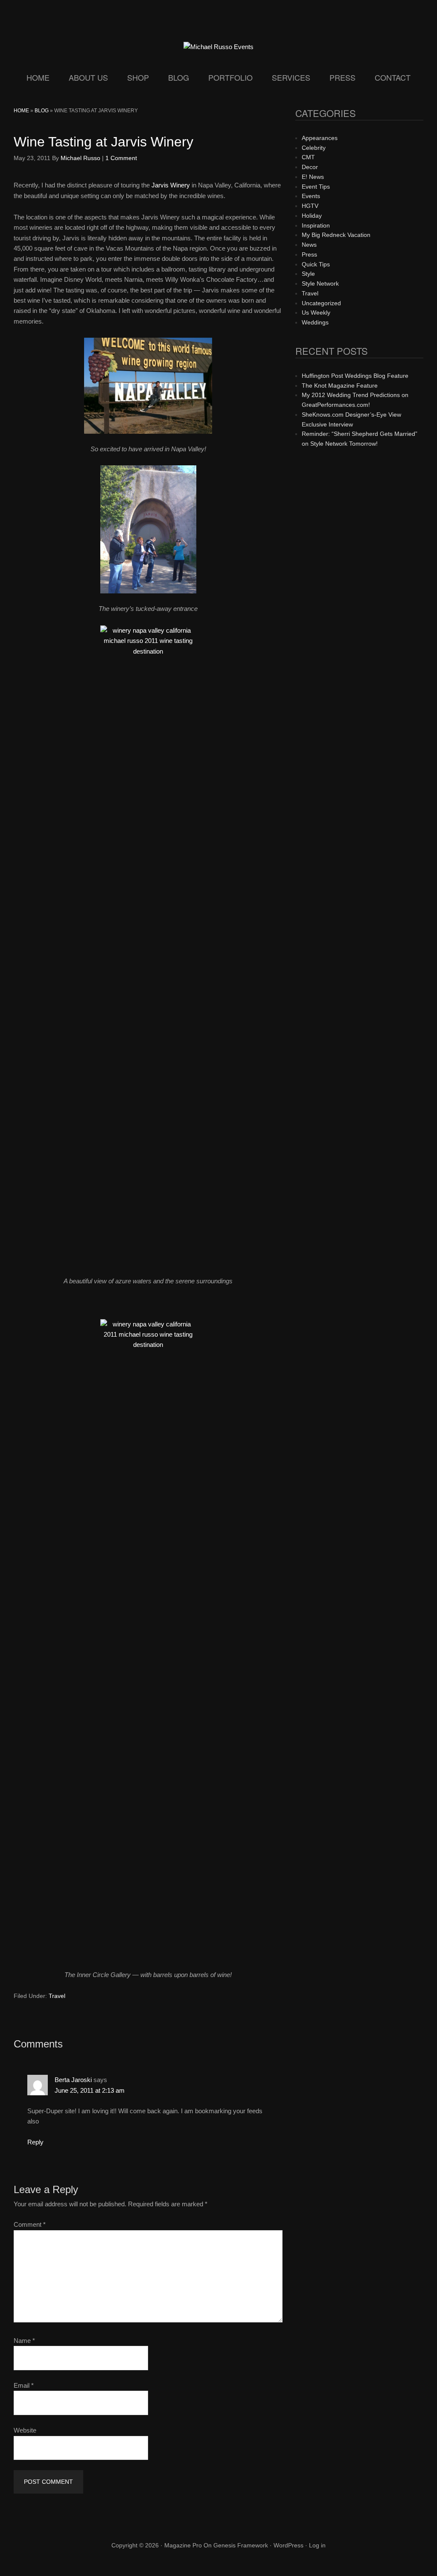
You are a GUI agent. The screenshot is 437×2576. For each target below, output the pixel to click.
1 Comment (121, 158)
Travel (57, 1996)
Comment (30, 2224)
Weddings (315, 322)
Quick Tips (316, 264)
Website (25, 2430)
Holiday (312, 216)
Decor (310, 167)
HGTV (310, 206)
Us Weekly (316, 313)
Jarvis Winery (171, 185)
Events (311, 196)
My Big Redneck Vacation (336, 235)
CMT (308, 157)
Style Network (320, 283)
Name (24, 2341)
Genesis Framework (241, 2545)
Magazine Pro (183, 2545)
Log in (317, 2545)
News (309, 245)
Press (309, 254)
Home (21, 111)
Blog (42, 111)
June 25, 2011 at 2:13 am (90, 2090)
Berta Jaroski (73, 2080)
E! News (313, 177)
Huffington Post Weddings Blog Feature (355, 376)
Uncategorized (321, 303)
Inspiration (316, 225)
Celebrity (314, 148)
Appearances (320, 138)
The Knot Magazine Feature (340, 386)
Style (308, 274)
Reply (35, 2142)
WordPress (288, 2545)
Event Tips (316, 187)
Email (24, 2385)
